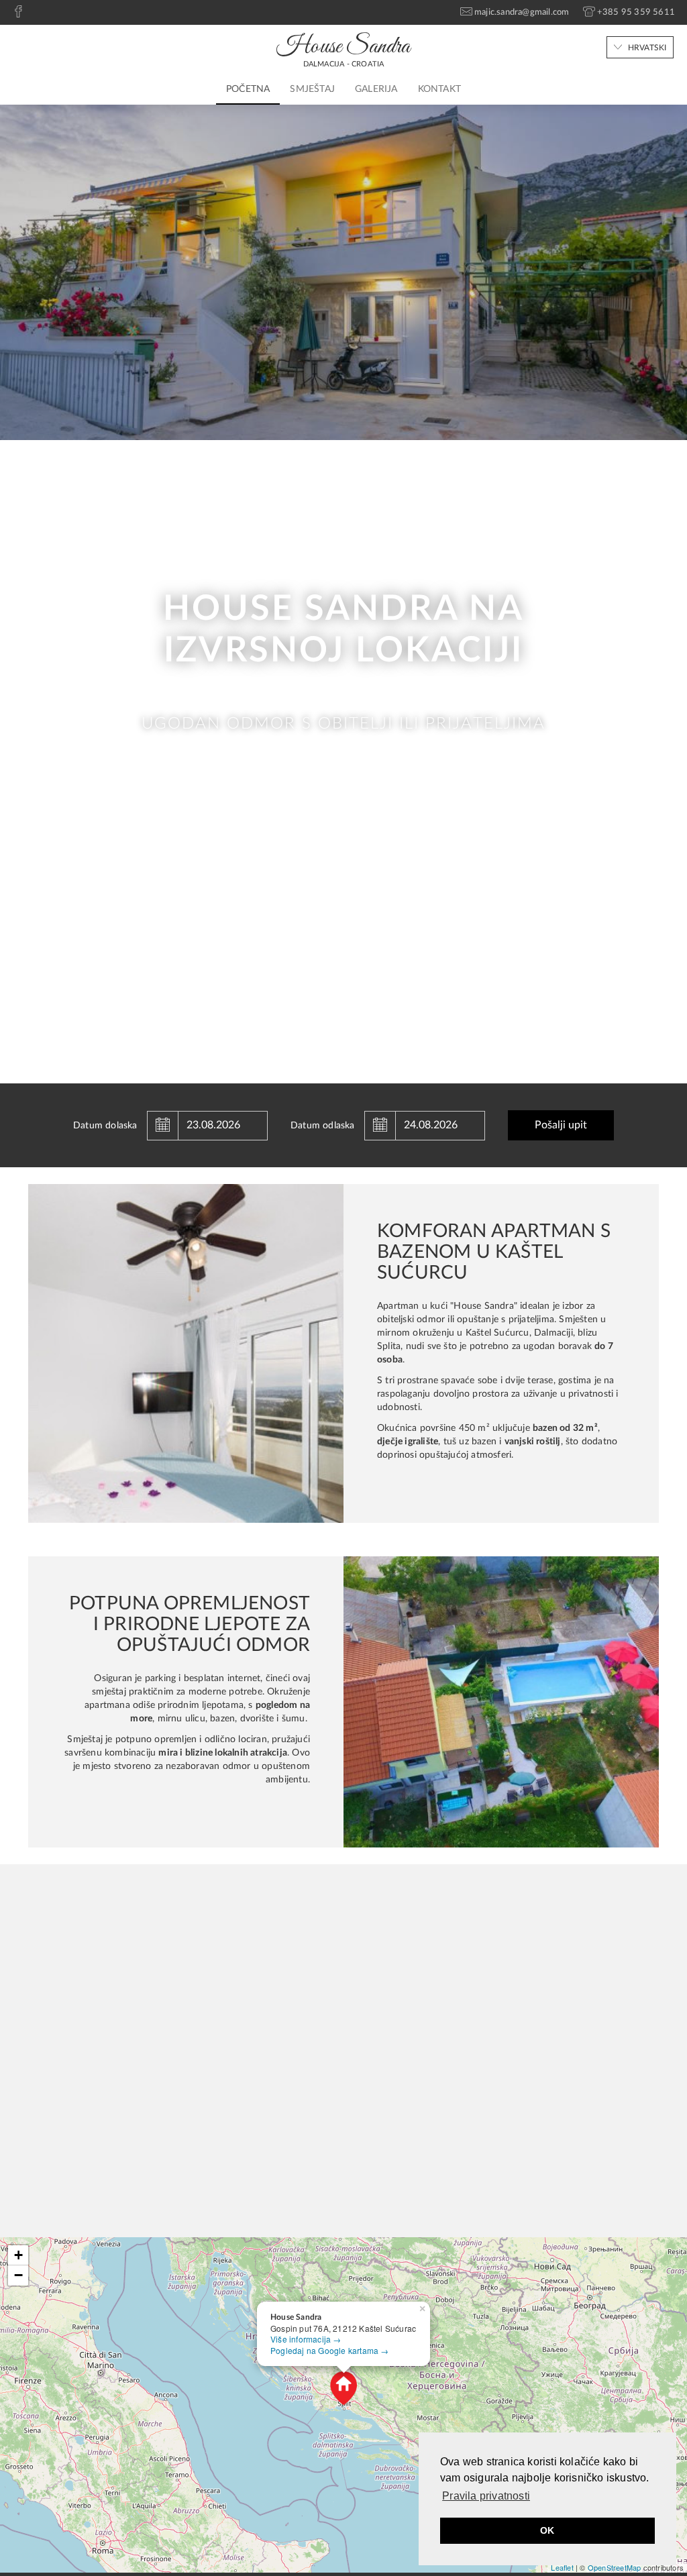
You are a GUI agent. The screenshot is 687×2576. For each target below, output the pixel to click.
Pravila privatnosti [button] (486, 2496)
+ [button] (18, 2255)
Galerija (376, 89)
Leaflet (562, 2567)
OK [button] (547, 2530)
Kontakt (439, 89)
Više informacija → (306, 2339)
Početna (248, 89)
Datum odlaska (323, 1126)
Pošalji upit (561, 1125)
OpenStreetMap (615, 2567)
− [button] (18, 2275)
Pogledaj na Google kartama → (330, 2350)
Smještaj (312, 89)
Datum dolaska (105, 1126)
